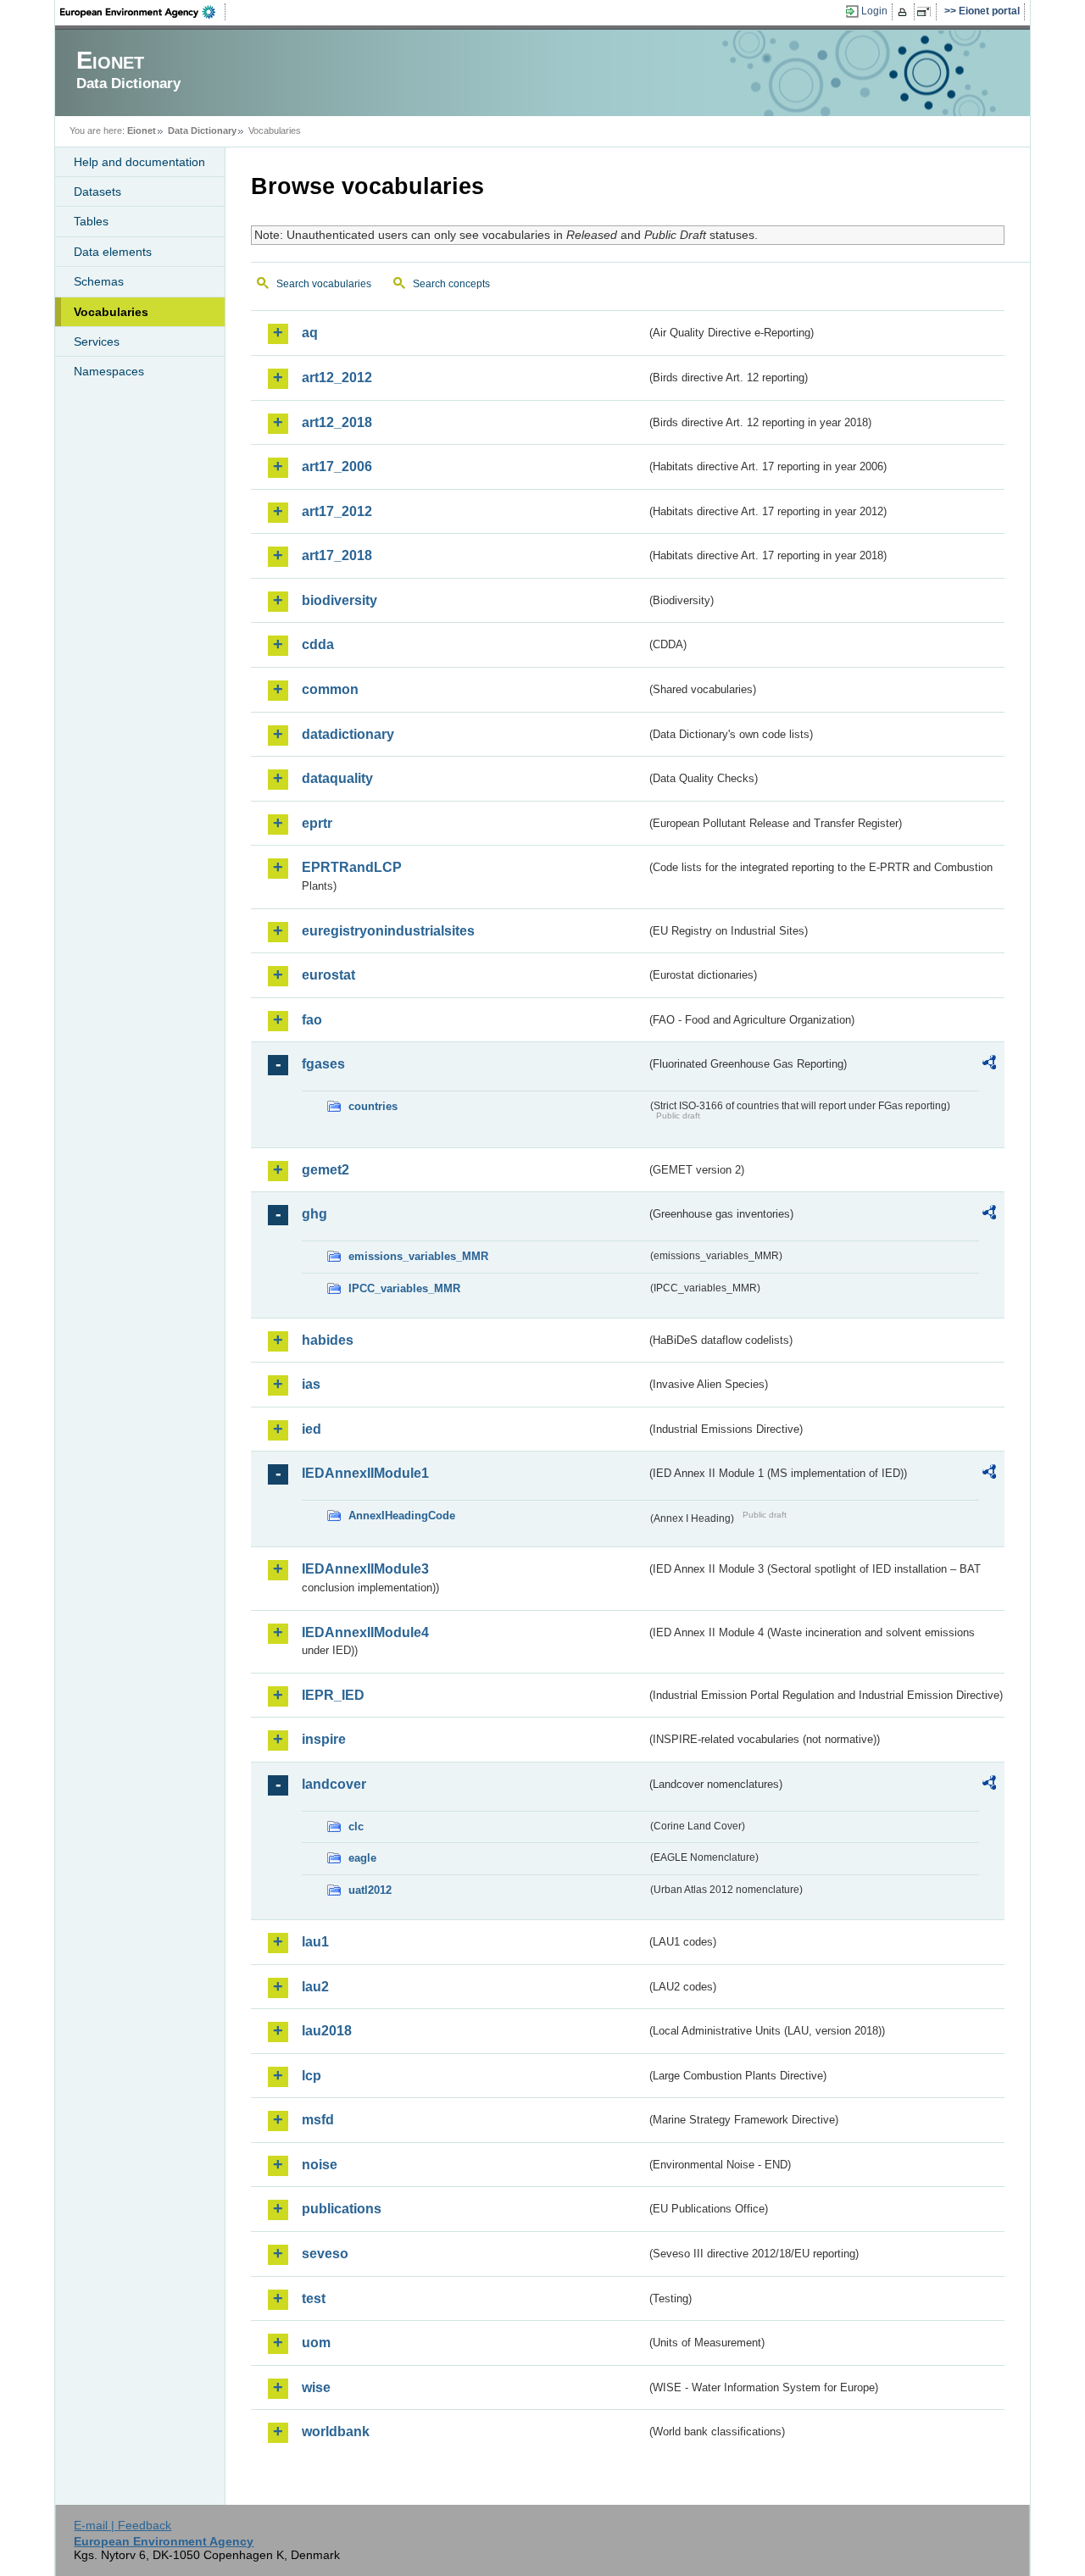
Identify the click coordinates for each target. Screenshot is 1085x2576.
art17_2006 (337, 466)
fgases (323, 1064)
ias (311, 1384)
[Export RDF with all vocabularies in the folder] (989, 1065)
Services (97, 341)
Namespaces (109, 371)
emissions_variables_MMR (418, 1256)
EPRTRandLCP (352, 867)
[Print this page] (905, 12)
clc (356, 1827)
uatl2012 (370, 1890)
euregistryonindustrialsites (388, 931)
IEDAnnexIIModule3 (365, 1569)
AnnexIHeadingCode (402, 1516)
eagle (362, 1858)
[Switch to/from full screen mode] (927, 12)
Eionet (142, 130)
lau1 (315, 1942)
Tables (91, 221)
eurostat (328, 975)
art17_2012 (337, 511)
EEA (143, 12)
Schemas (99, 281)
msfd (318, 2120)
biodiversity (339, 600)
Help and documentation (139, 162)
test (314, 2298)
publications (342, 2209)
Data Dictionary (202, 130)
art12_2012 (337, 378)
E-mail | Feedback (122, 2525)
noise (320, 2165)
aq (310, 333)
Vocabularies (111, 312)
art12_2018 (337, 422)
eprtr (317, 823)
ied (312, 1429)
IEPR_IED (333, 1695)
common (330, 689)
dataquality (337, 778)
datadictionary (348, 734)
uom (316, 2343)
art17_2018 (337, 555)
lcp (312, 2076)
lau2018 (327, 2031)
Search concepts (451, 284)
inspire (324, 1739)
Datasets (97, 192)
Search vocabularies (324, 284)
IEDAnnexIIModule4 (365, 1632)
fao (312, 1020)
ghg (314, 1214)
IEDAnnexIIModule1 (365, 1473)
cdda (318, 644)
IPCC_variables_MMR (404, 1288)
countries (373, 1106)
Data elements (113, 252)
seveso (325, 2254)
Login (874, 11)
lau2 (315, 1987)
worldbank (336, 2432)
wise (316, 2387)
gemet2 (325, 1170)
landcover (334, 1784)
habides (328, 1340)
